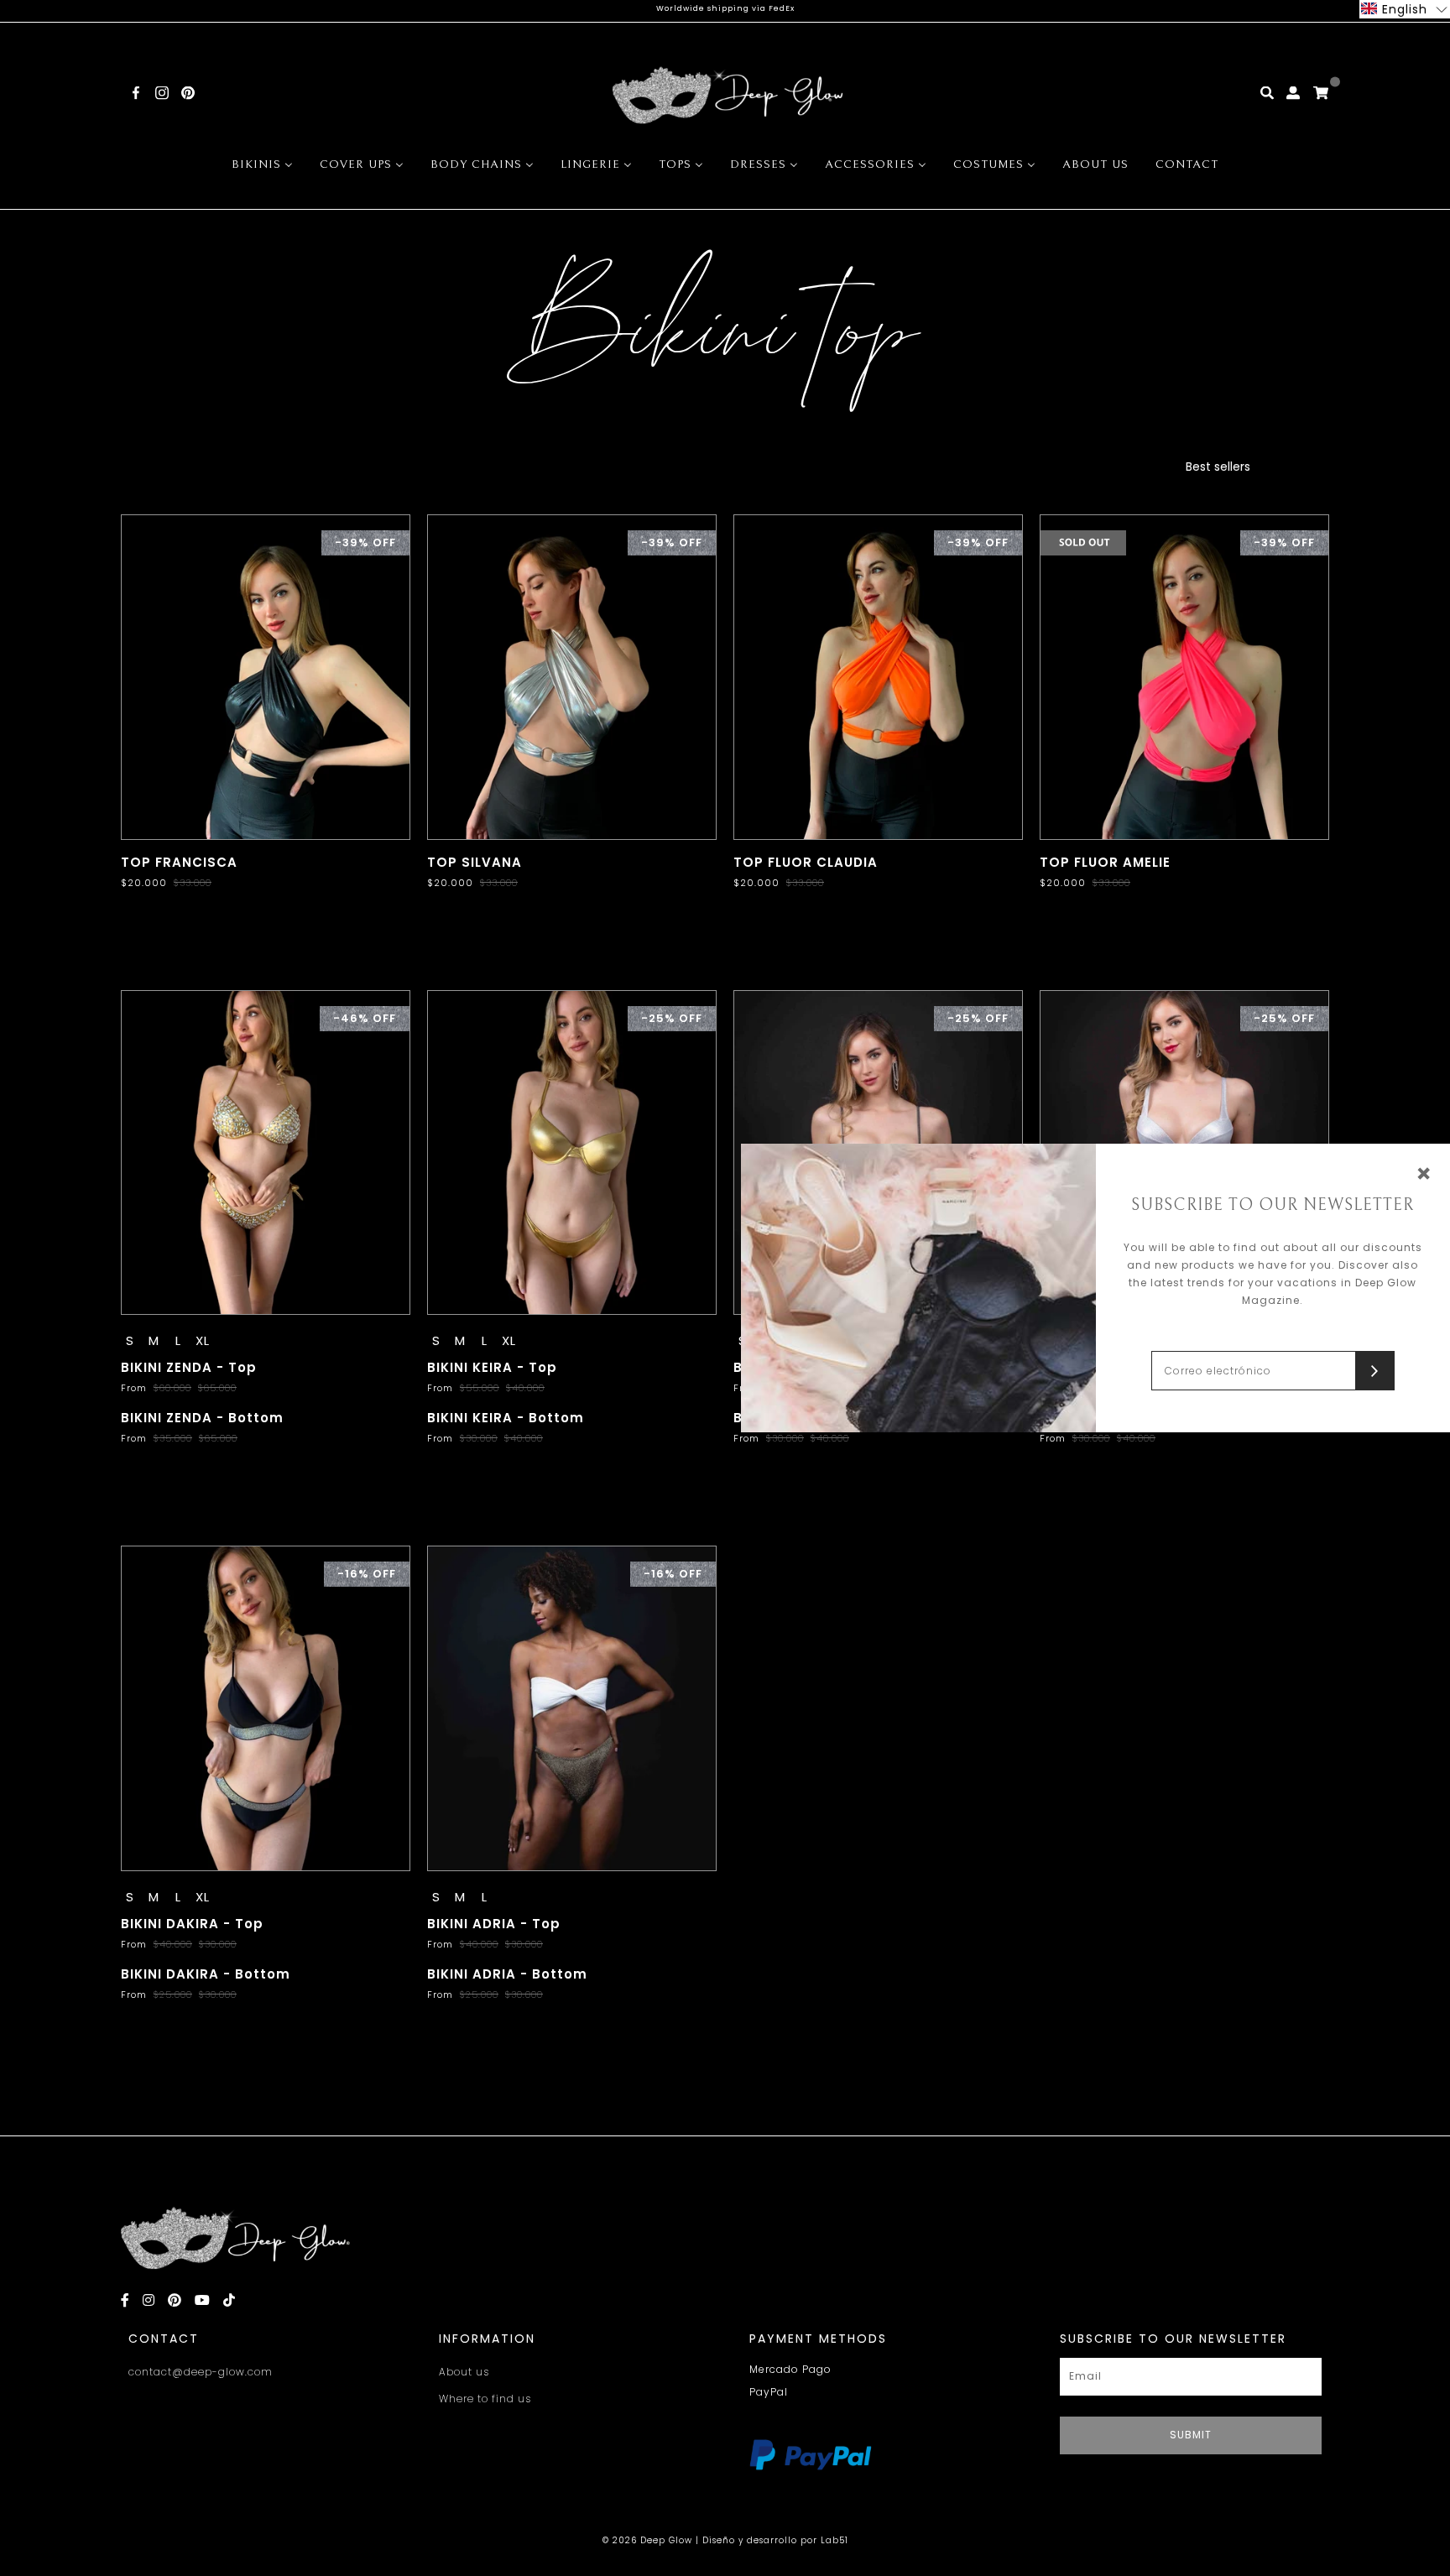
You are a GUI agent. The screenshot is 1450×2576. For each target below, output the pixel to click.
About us (464, 2372)
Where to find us (485, 2399)
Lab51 (835, 2540)
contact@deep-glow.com (201, 2372)
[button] (1405, 9)
